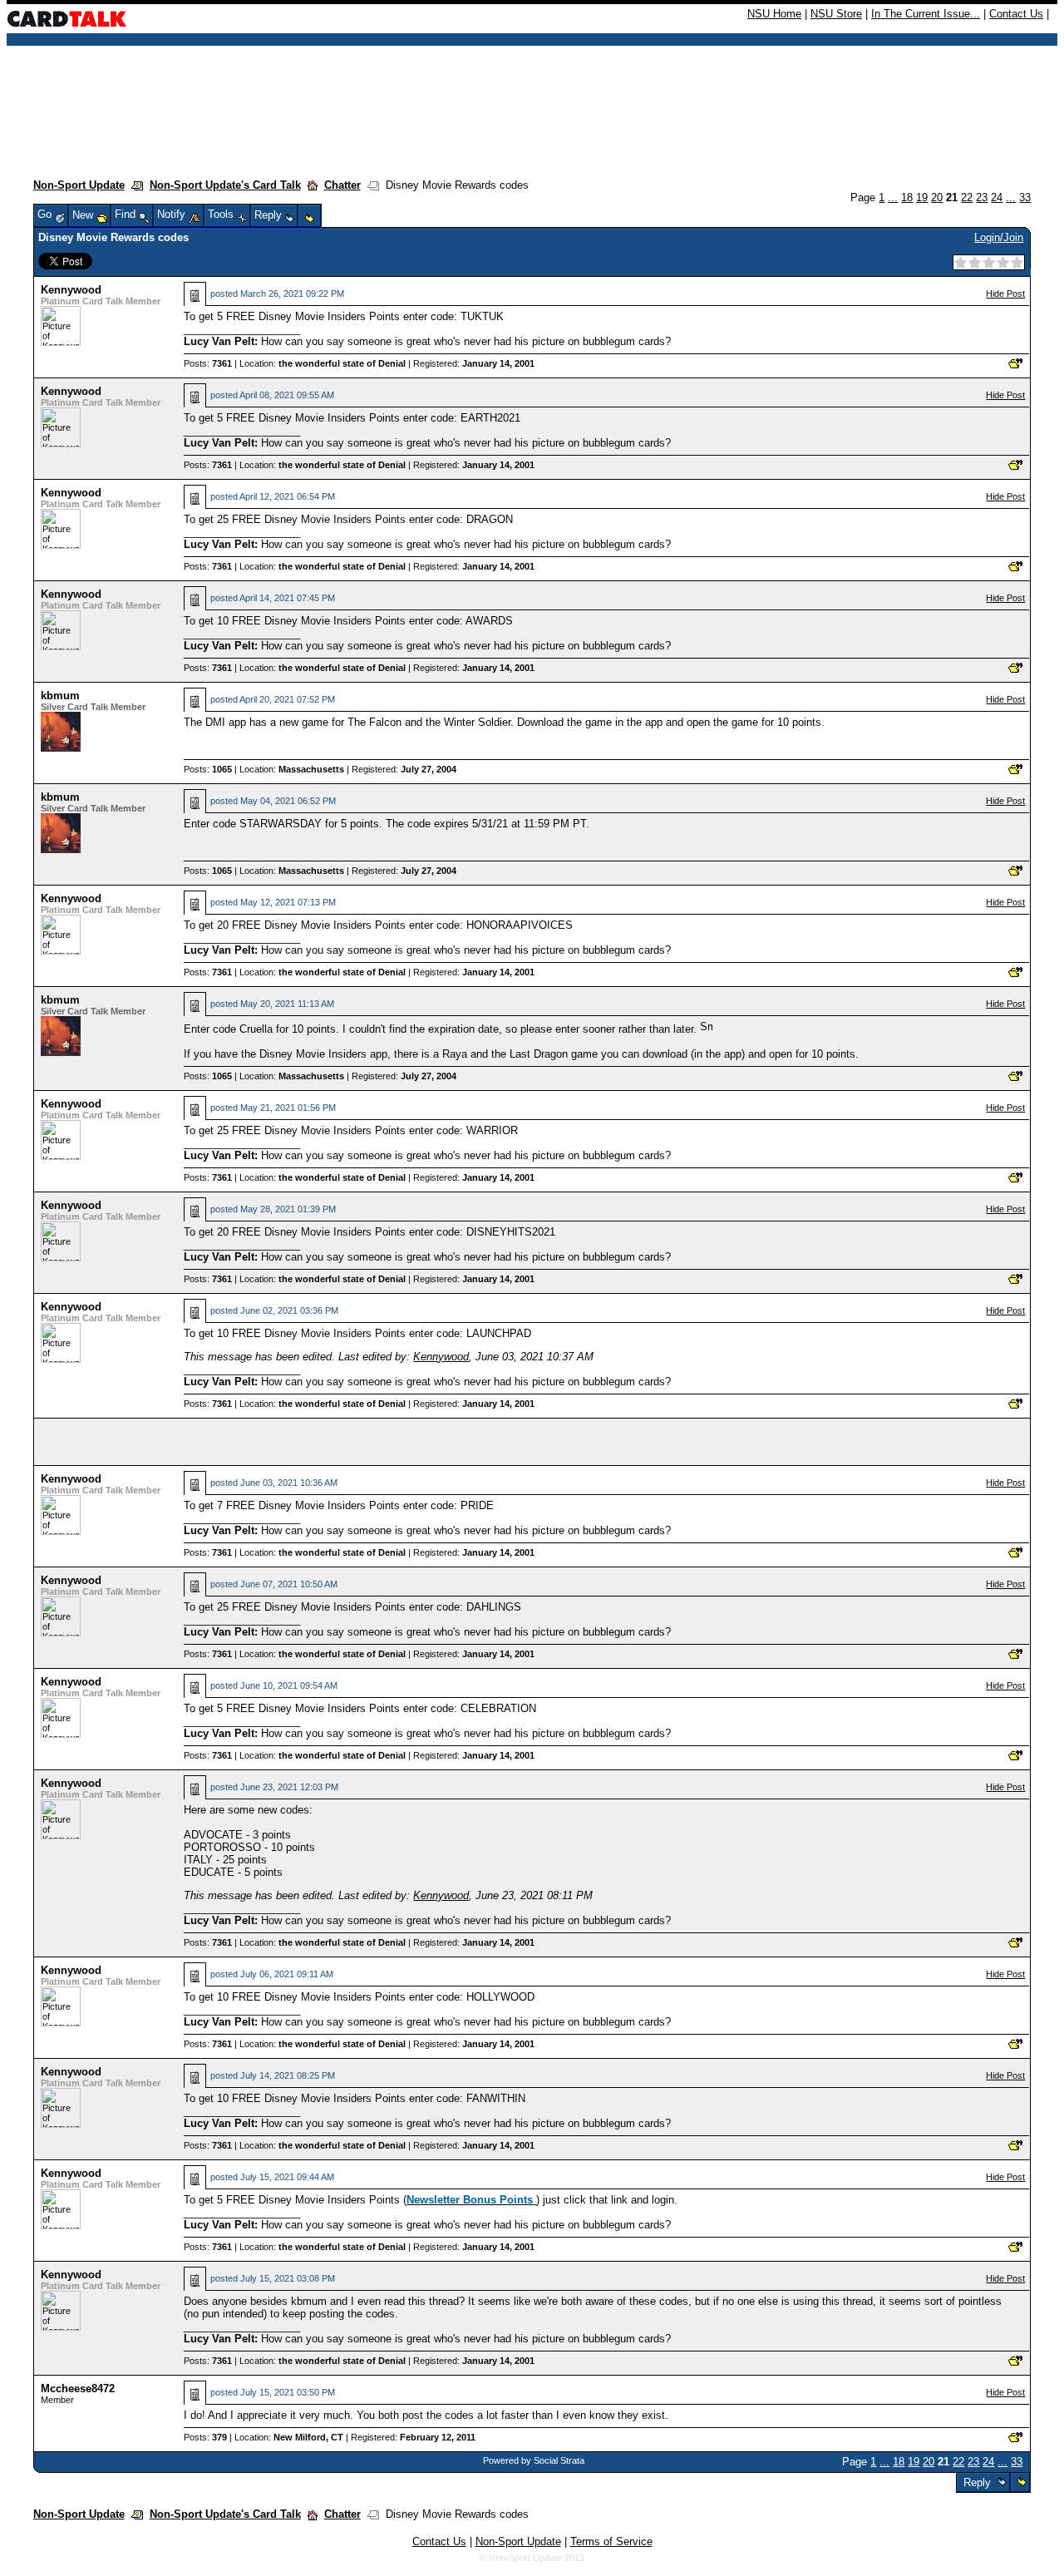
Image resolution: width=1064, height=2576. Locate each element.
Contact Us (1016, 14)
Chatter (342, 185)
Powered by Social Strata (534, 2460)
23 (982, 197)
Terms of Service (611, 2541)
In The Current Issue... (926, 14)
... (893, 197)
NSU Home (774, 14)
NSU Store (836, 14)
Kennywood (71, 290)
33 (1025, 197)
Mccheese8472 (78, 2388)
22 (967, 197)
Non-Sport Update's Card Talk (225, 185)
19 (922, 197)
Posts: (208, 363)
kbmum (60, 696)
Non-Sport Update (79, 185)
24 (997, 197)
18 (907, 197)
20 (937, 197)
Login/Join (999, 237)
